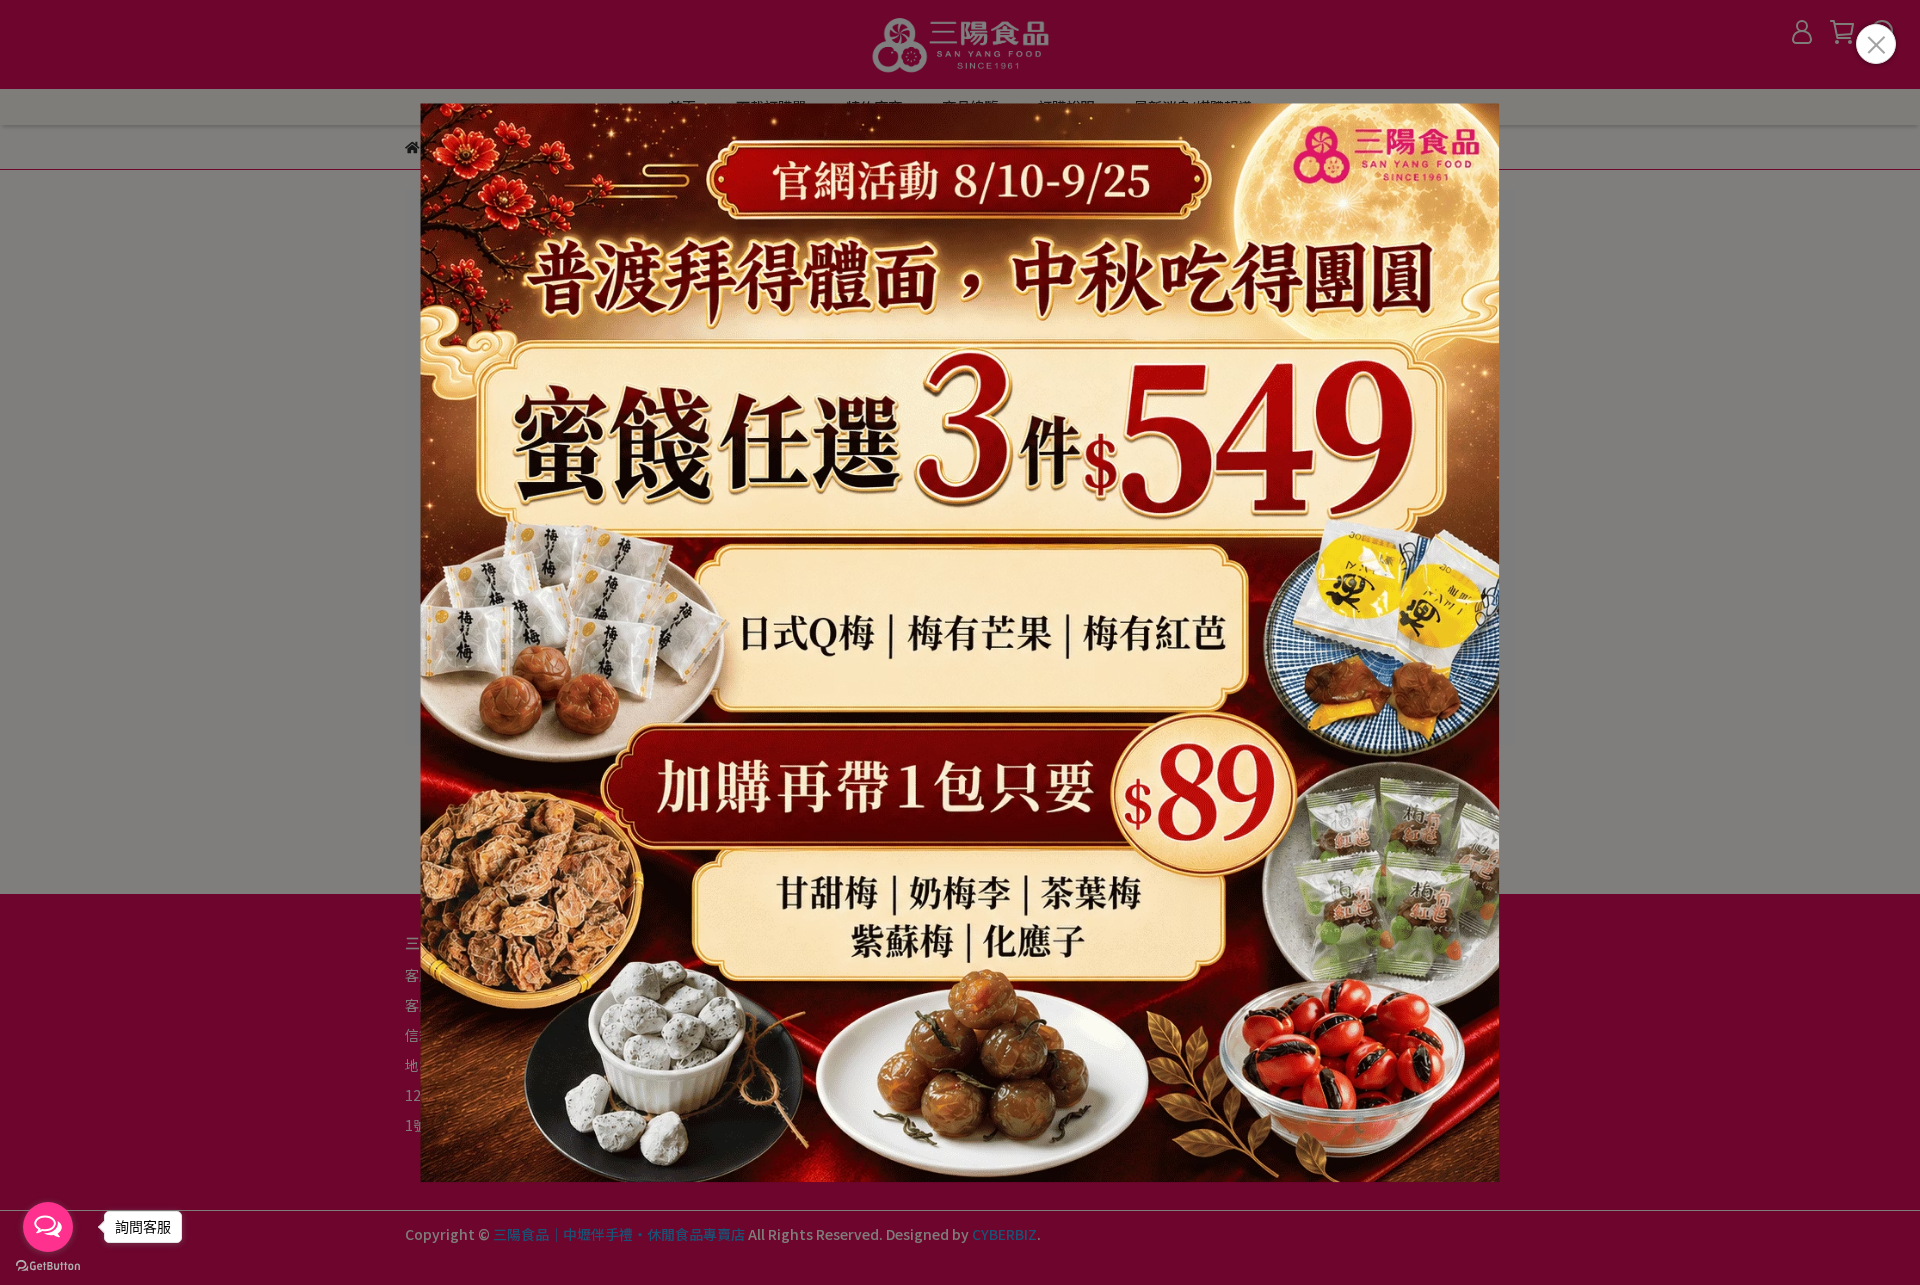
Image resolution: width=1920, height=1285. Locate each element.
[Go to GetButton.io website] (48, 1265)
